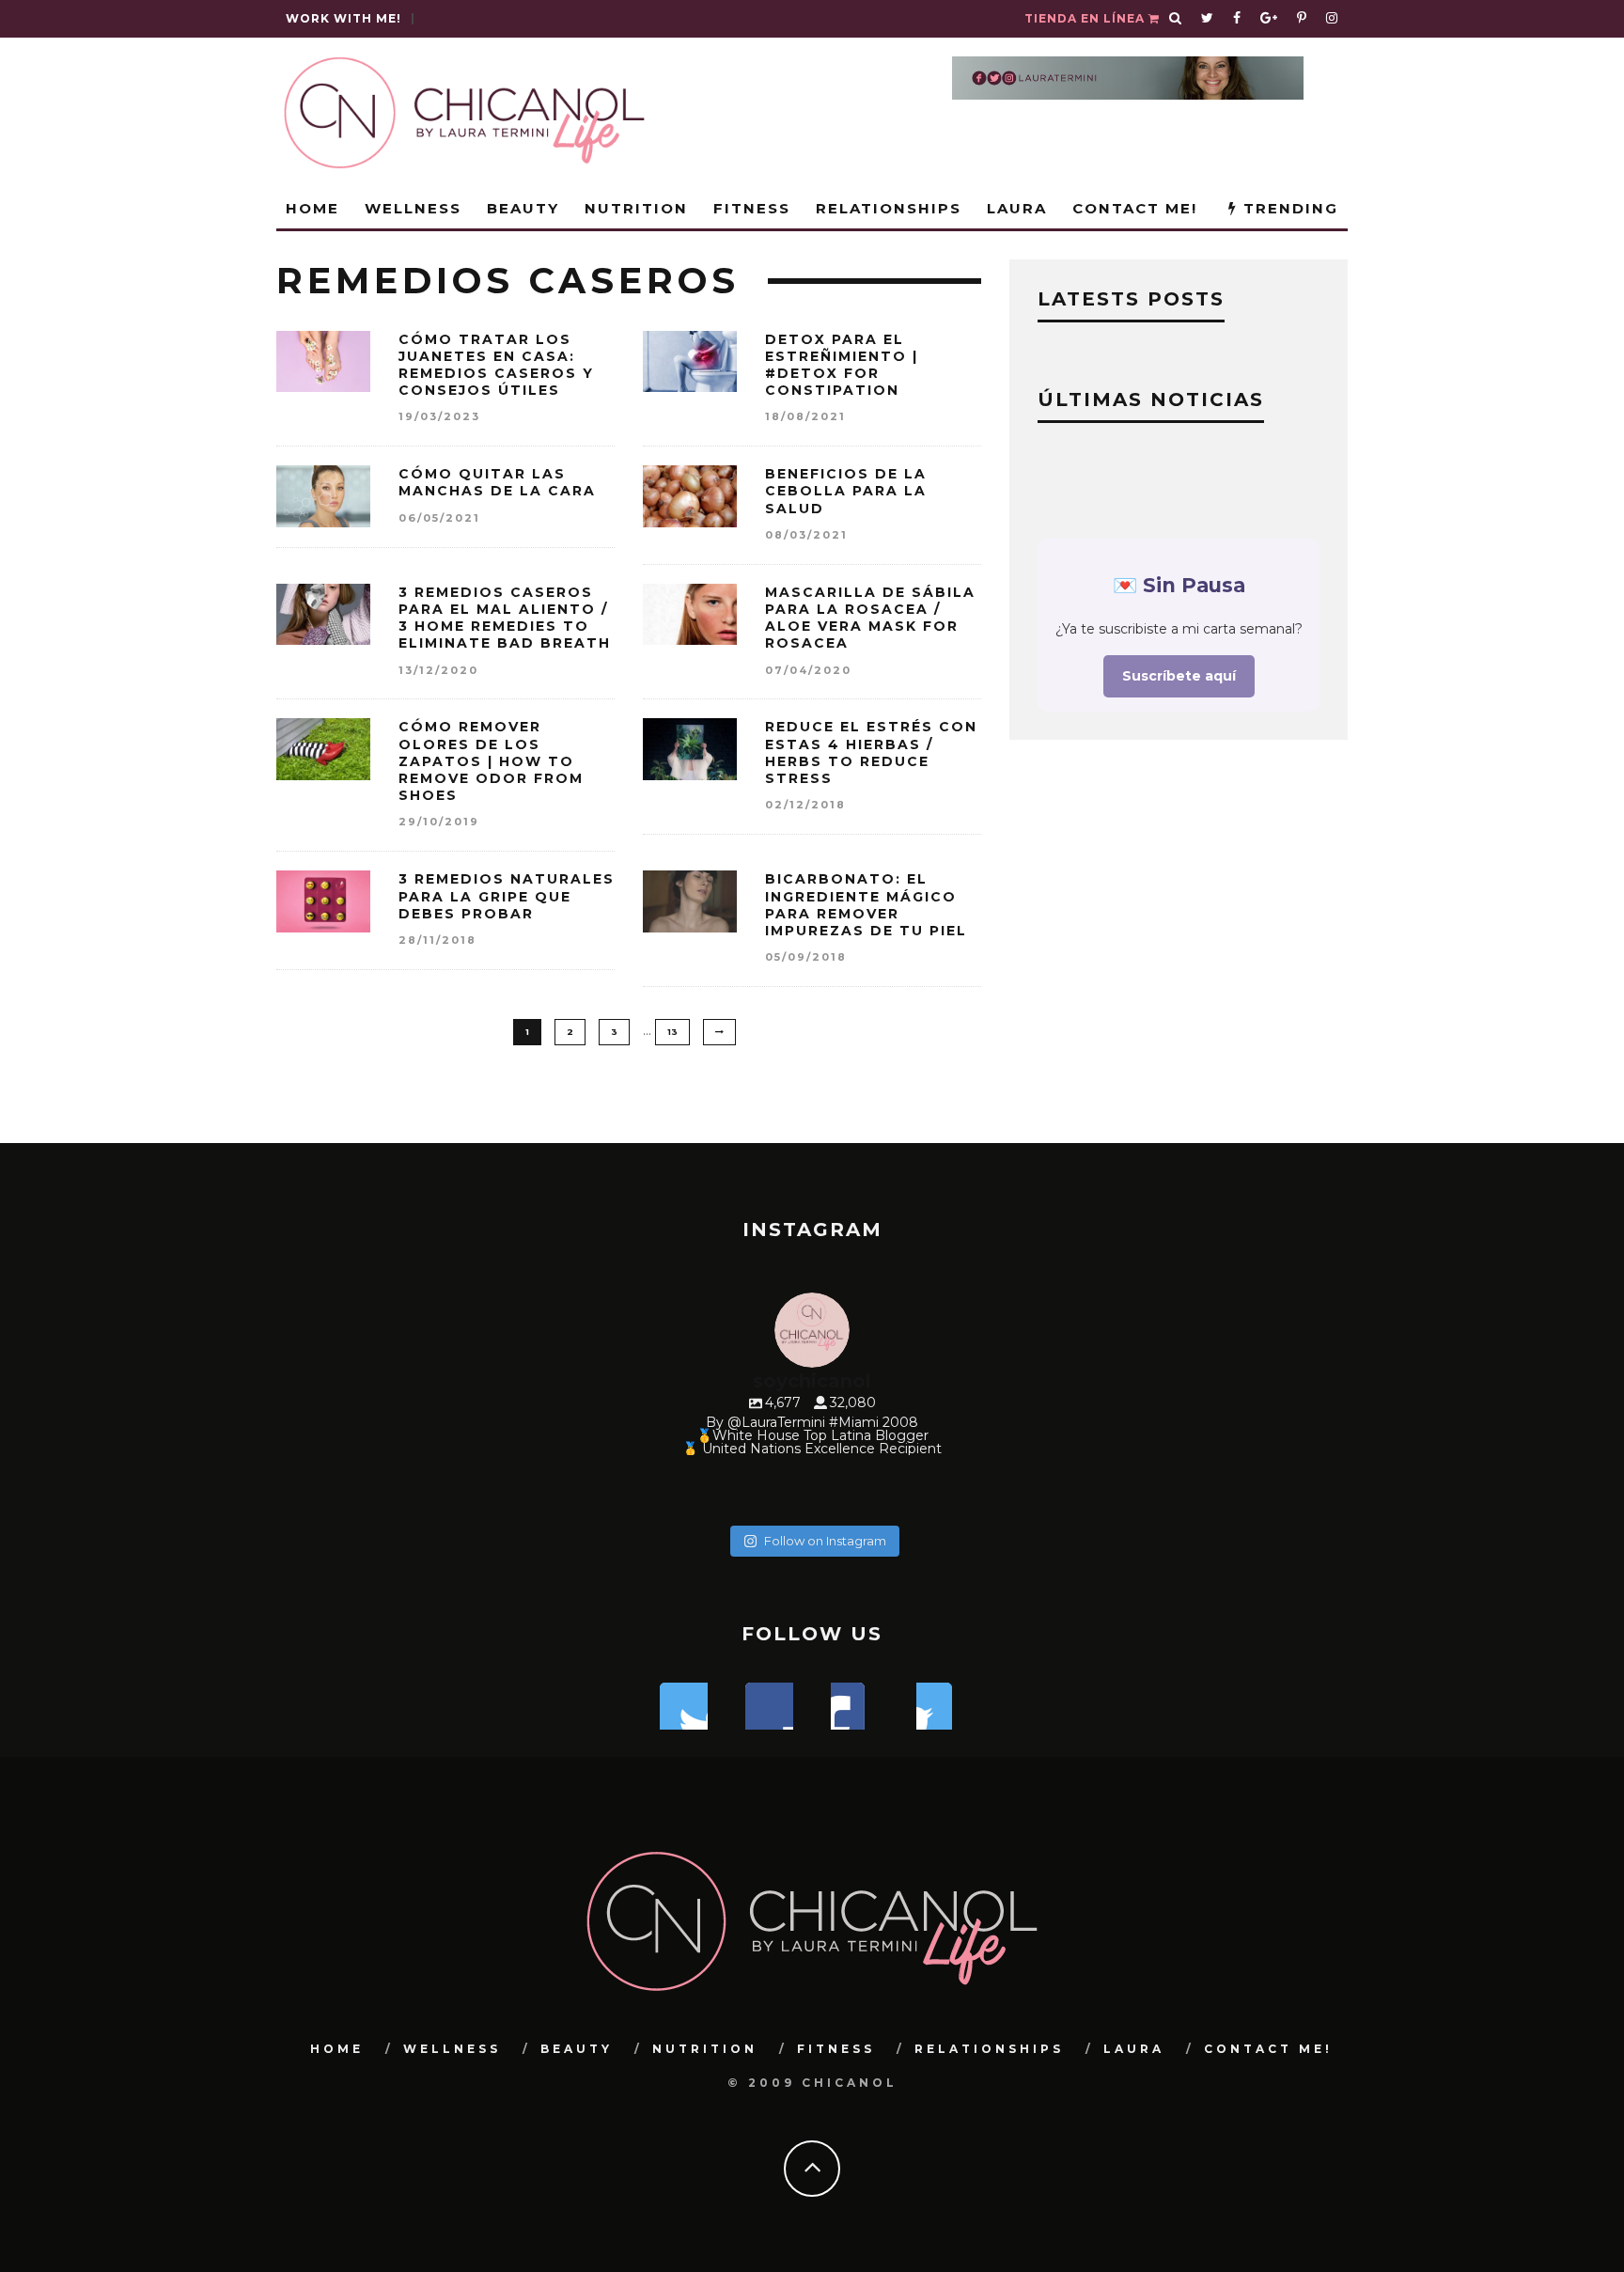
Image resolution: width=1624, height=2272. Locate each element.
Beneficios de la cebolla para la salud (846, 491)
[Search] (1176, 19)
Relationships (889, 208)
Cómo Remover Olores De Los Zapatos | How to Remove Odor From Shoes (491, 761)
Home (312, 208)
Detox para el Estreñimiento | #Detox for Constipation (842, 365)
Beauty (523, 208)
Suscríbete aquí (1179, 676)
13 (672, 1032)
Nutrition (636, 208)
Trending (1288, 208)
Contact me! (1135, 208)
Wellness (413, 208)
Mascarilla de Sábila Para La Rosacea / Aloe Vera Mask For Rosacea (870, 618)
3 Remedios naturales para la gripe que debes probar (507, 896)
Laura (1017, 208)
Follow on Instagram (825, 1541)
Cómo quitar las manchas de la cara (497, 482)
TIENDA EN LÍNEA (1086, 18)
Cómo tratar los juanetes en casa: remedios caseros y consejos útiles (496, 365)
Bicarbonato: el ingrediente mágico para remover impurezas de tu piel (866, 905)
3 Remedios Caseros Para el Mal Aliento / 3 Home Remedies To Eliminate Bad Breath (505, 618)
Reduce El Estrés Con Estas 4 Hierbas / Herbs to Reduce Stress (871, 752)
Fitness (752, 208)
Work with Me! (344, 18)
